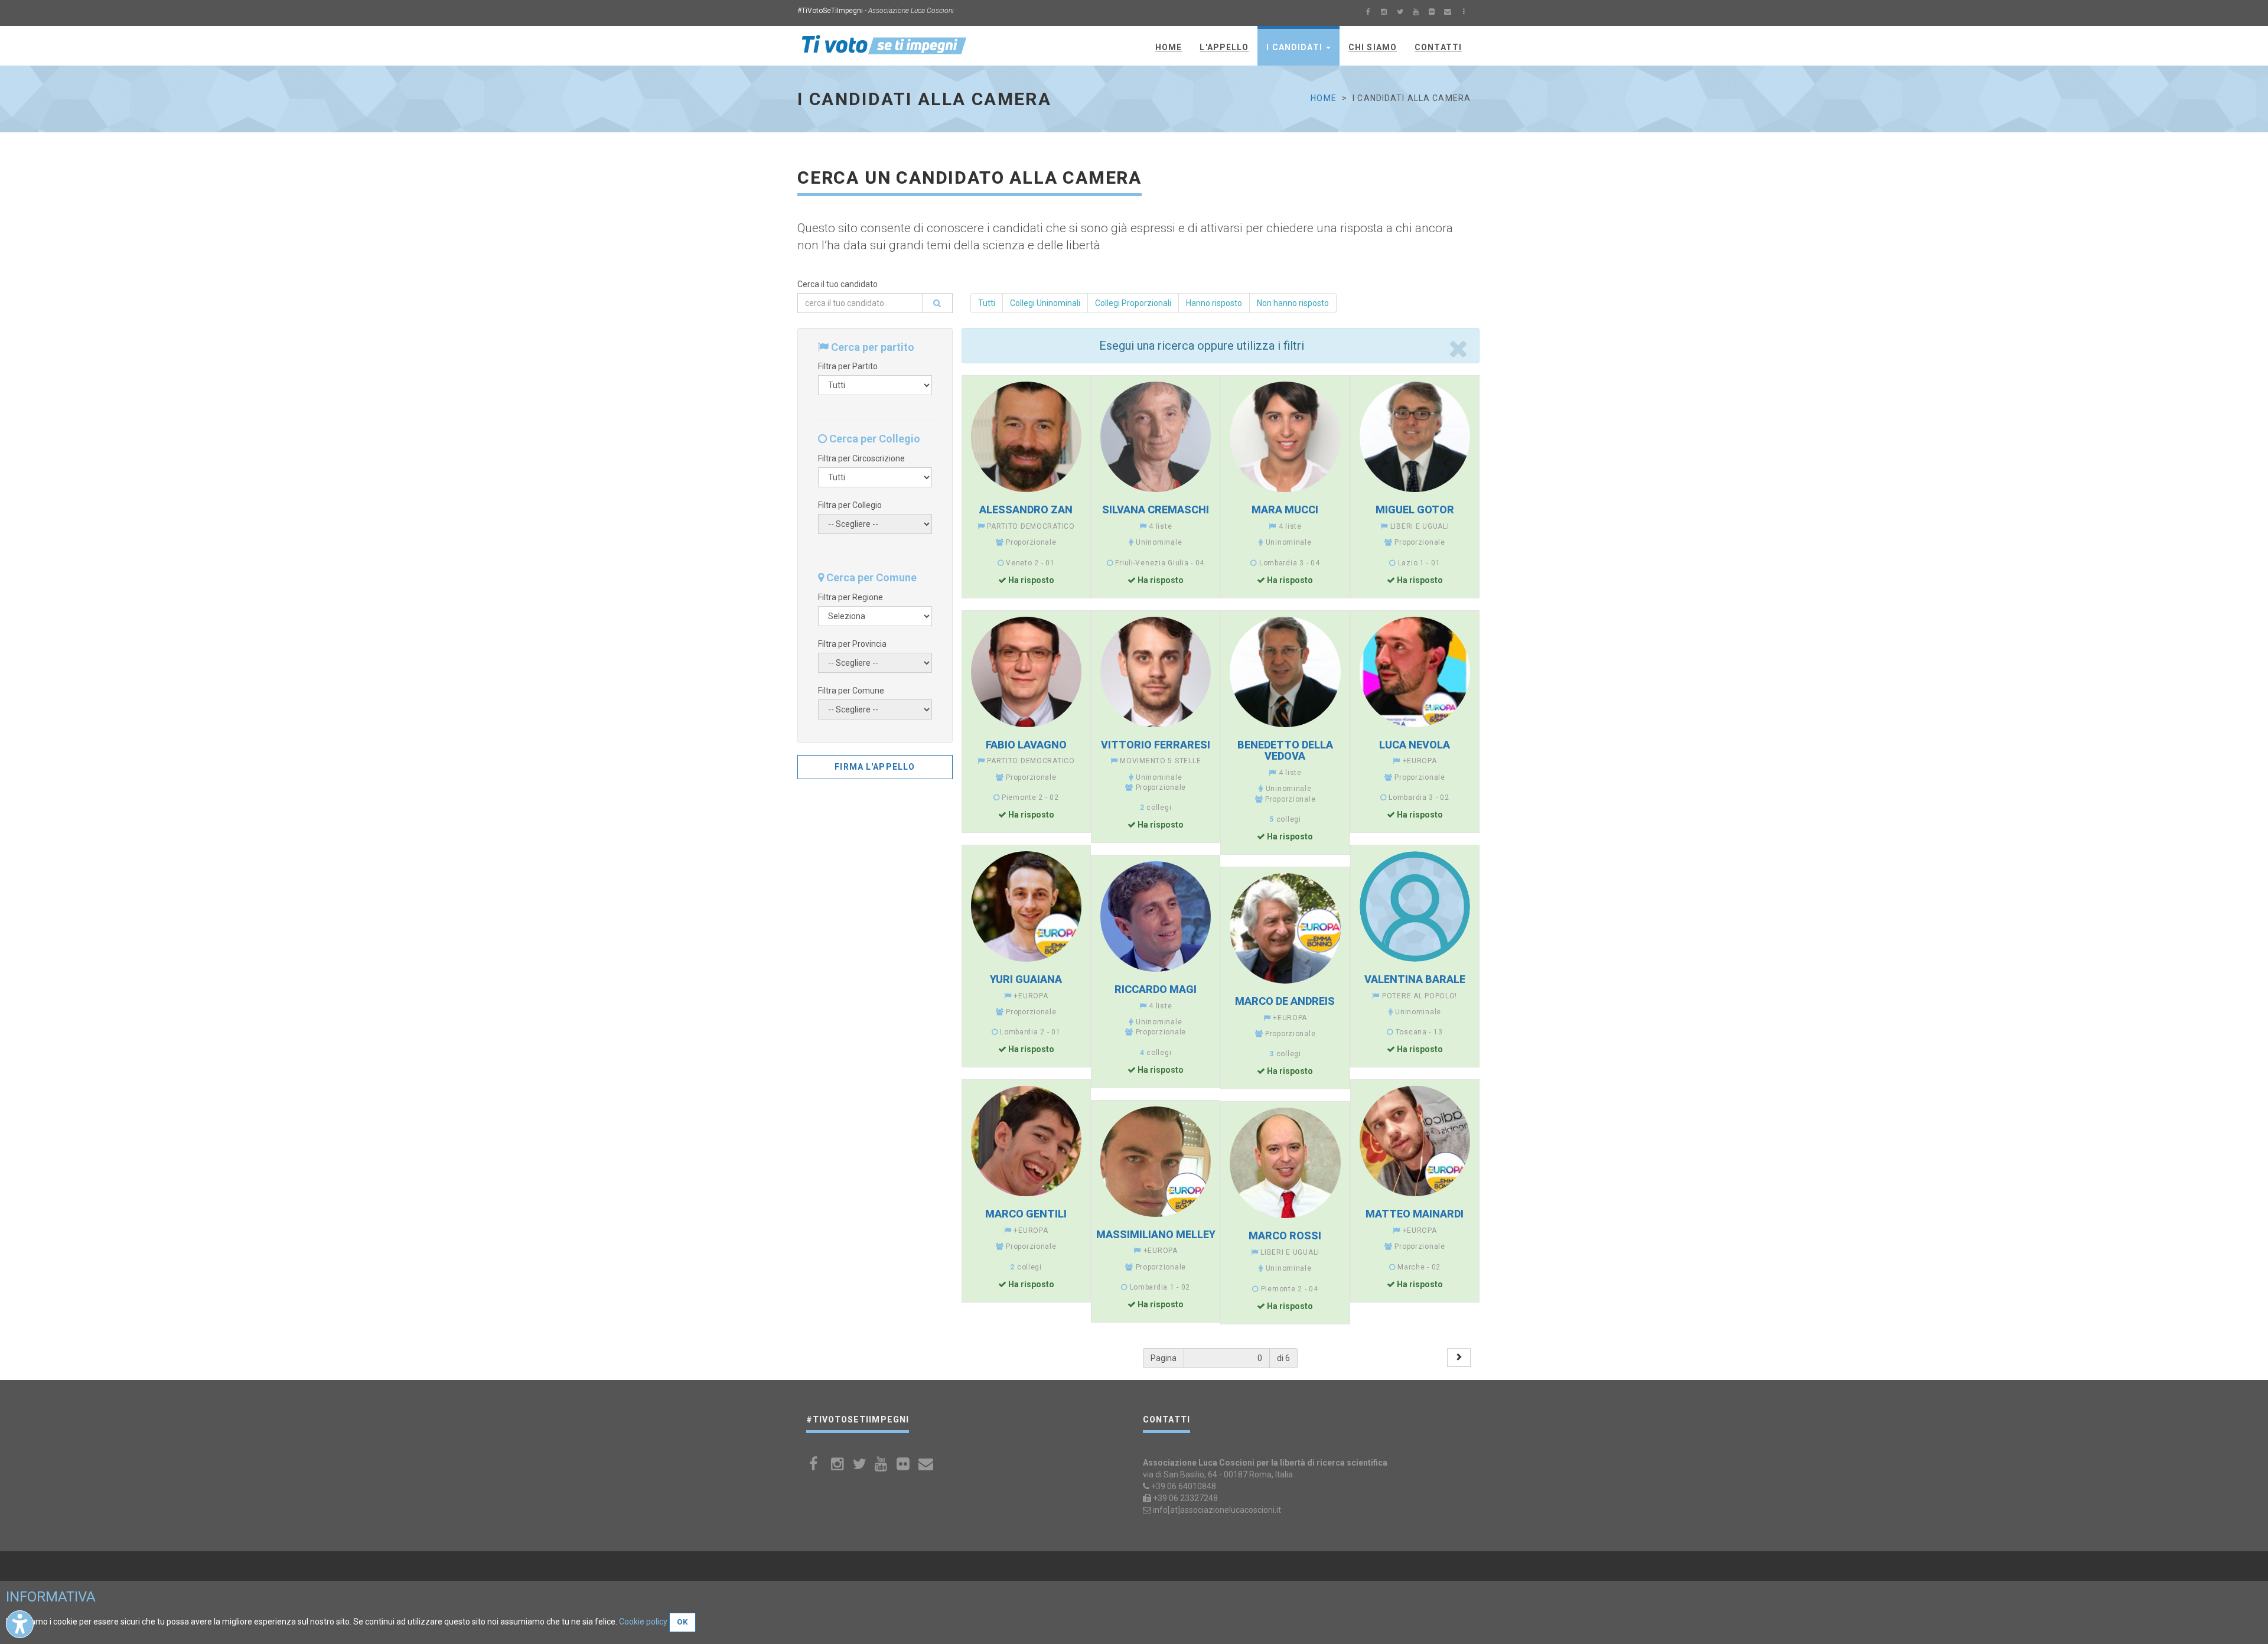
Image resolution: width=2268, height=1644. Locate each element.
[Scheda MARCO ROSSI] (1285, 1163)
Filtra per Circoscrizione (861, 458)
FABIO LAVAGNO (1026, 745)
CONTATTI (1438, 47)
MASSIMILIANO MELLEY (1156, 1234)
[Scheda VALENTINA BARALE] (1415, 906)
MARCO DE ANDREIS (1285, 1001)
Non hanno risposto (1293, 303)
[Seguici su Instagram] (1384, 13)
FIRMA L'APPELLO (875, 767)
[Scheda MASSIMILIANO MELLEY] (1156, 1162)
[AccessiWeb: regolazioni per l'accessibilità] (20, 1624)
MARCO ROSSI (1285, 1236)
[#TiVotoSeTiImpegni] (884, 44)
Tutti (987, 303)
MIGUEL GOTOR (1415, 510)
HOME (1169, 47)
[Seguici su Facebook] (1368, 13)
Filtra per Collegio (850, 505)
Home (1323, 98)
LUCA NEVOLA (1415, 745)
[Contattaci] (1448, 13)
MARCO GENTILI (1026, 1214)
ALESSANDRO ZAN (1026, 510)
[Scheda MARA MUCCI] (1285, 437)
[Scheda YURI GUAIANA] (1026, 906)
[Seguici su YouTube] (1416, 13)
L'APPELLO (1224, 47)
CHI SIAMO (1373, 47)
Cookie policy (643, 1622)
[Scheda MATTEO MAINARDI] (1415, 1141)
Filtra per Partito (848, 366)
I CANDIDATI (1295, 47)
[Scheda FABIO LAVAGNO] (1026, 672)
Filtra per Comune (851, 691)
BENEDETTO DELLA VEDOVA (1285, 751)
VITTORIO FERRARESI (1156, 745)
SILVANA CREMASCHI (1156, 510)
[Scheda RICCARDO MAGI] (1156, 917)
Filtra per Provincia (852, 644)
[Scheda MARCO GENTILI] (1026, 1141)
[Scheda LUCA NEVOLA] (1415, 672)
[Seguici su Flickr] (1432, 13)
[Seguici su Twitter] (1400, 13)
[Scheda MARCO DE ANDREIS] (1285, 928)
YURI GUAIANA (1026, 979)
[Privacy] (1464, 13)
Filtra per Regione (850, 597)
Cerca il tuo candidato (838, 284)
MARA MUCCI (1285, 510)
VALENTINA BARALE (1415, 979)
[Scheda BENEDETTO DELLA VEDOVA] (1285, 672)
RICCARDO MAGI (1156, 989)
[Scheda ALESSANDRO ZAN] (1026, 437)
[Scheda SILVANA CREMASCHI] (1156, 437)
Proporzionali (1133, 303)
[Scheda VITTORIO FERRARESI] (1156, 672)
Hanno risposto (1214, 303)
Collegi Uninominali (1045, 303)
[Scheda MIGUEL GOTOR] (1415, 437)
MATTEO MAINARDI (1415, 1214)
